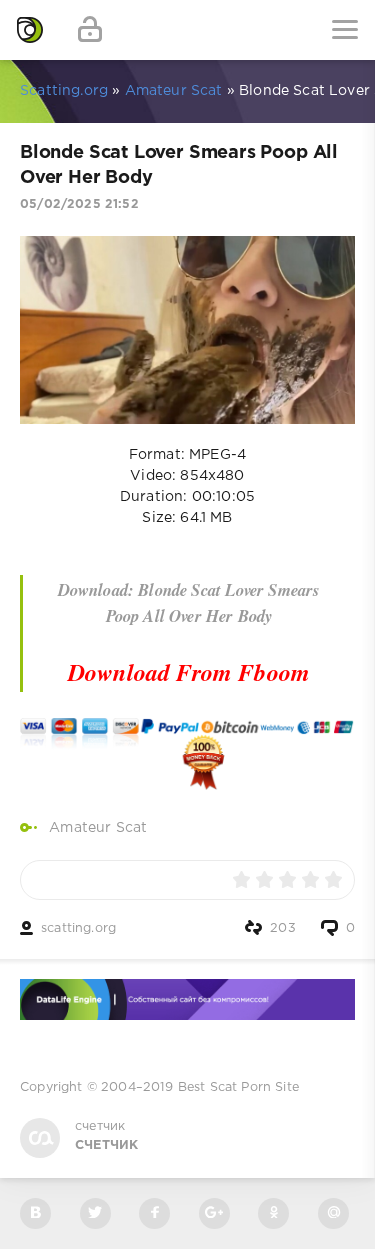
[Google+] (214, 1213)
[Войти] (90, 30)
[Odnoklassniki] (273, 1213)
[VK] (35, 1213)
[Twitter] (95, 1213)
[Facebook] (154, 1213)
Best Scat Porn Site (238, 1087)
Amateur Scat (98, 828)
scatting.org (78, 928)
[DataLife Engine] (30, 30)
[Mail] (333, 1213)
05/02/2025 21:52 (79, 204)
